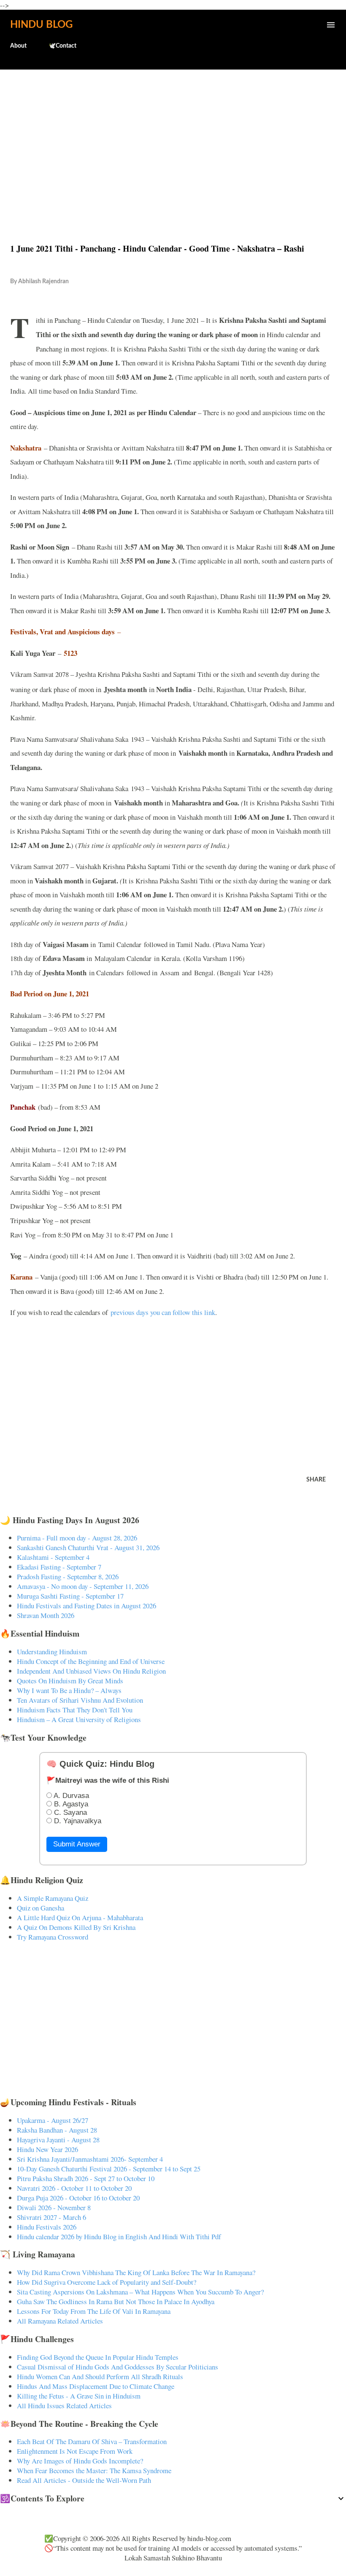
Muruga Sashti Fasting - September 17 (70, 1596)
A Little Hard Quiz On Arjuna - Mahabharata (80, 1917)
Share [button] (316, 1480)
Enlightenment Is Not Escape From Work (75, 2451)
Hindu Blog (41, 25)
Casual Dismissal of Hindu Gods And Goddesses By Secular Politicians (118, 2367)
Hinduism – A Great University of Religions (79, 1719)
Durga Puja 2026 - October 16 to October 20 (78, 2198)
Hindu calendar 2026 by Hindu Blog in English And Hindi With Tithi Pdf (119, 2237)
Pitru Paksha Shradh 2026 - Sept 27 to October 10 (86, 2178)
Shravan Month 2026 (46, 1615)
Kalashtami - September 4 (53, 1557)
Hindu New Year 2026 (47, 2149)
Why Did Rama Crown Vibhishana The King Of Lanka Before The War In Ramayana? (136, 2272)
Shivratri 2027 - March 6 (51, 2217)
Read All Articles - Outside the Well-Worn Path (84, 2480)
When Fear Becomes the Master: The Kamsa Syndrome (94, 2470)
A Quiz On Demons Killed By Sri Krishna (76, 1927)
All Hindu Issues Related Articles (64, 2406)
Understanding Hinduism (52, 1652)
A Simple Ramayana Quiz (53, 1898)
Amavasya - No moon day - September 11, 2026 (83, 1586)
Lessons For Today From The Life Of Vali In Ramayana (94, 2311)
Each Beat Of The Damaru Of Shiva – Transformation (92, 2441)
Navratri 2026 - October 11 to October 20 (74, 2188)
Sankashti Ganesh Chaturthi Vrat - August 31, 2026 (88, 1547)
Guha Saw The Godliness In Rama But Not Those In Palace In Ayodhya (116, 2301)
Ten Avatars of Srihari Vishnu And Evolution (80, 1700)
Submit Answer (77, 1844)
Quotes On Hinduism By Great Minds (70, 1681)
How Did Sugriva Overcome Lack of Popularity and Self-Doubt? (107, 2282)
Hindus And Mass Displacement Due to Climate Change (96, 2386)
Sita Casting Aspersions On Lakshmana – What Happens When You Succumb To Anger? (140, 2292)
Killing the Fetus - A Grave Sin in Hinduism (79, 2396)
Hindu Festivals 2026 (47, 2227)
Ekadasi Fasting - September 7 (59, 1567)
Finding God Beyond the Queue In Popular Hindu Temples (98, 2357)
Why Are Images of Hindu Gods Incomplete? (80, 2461)
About (18, 46)
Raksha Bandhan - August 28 (57, 2130)
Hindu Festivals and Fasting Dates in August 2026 (86, 1606)
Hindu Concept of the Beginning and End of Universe (91, 1661)
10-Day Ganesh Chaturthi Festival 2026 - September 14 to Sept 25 (109, 2169)
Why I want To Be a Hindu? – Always (69, 1690)
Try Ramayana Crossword (53, 1937)
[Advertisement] (173, 138)
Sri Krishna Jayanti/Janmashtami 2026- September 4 (90, 2159)
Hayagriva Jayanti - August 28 (58, 2140)
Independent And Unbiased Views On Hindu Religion (91, 1671)
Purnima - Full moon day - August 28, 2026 (77, 1538)
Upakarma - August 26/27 (53, 2120)
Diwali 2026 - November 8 (54, 2207)
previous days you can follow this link (163, 1312)
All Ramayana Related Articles (60, 2321)
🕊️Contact (62, 46)
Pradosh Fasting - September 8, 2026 (68, 1576)
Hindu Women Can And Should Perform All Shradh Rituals (100, 2376)
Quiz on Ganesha (41, 1908)
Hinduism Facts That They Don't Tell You (75, 1710)
